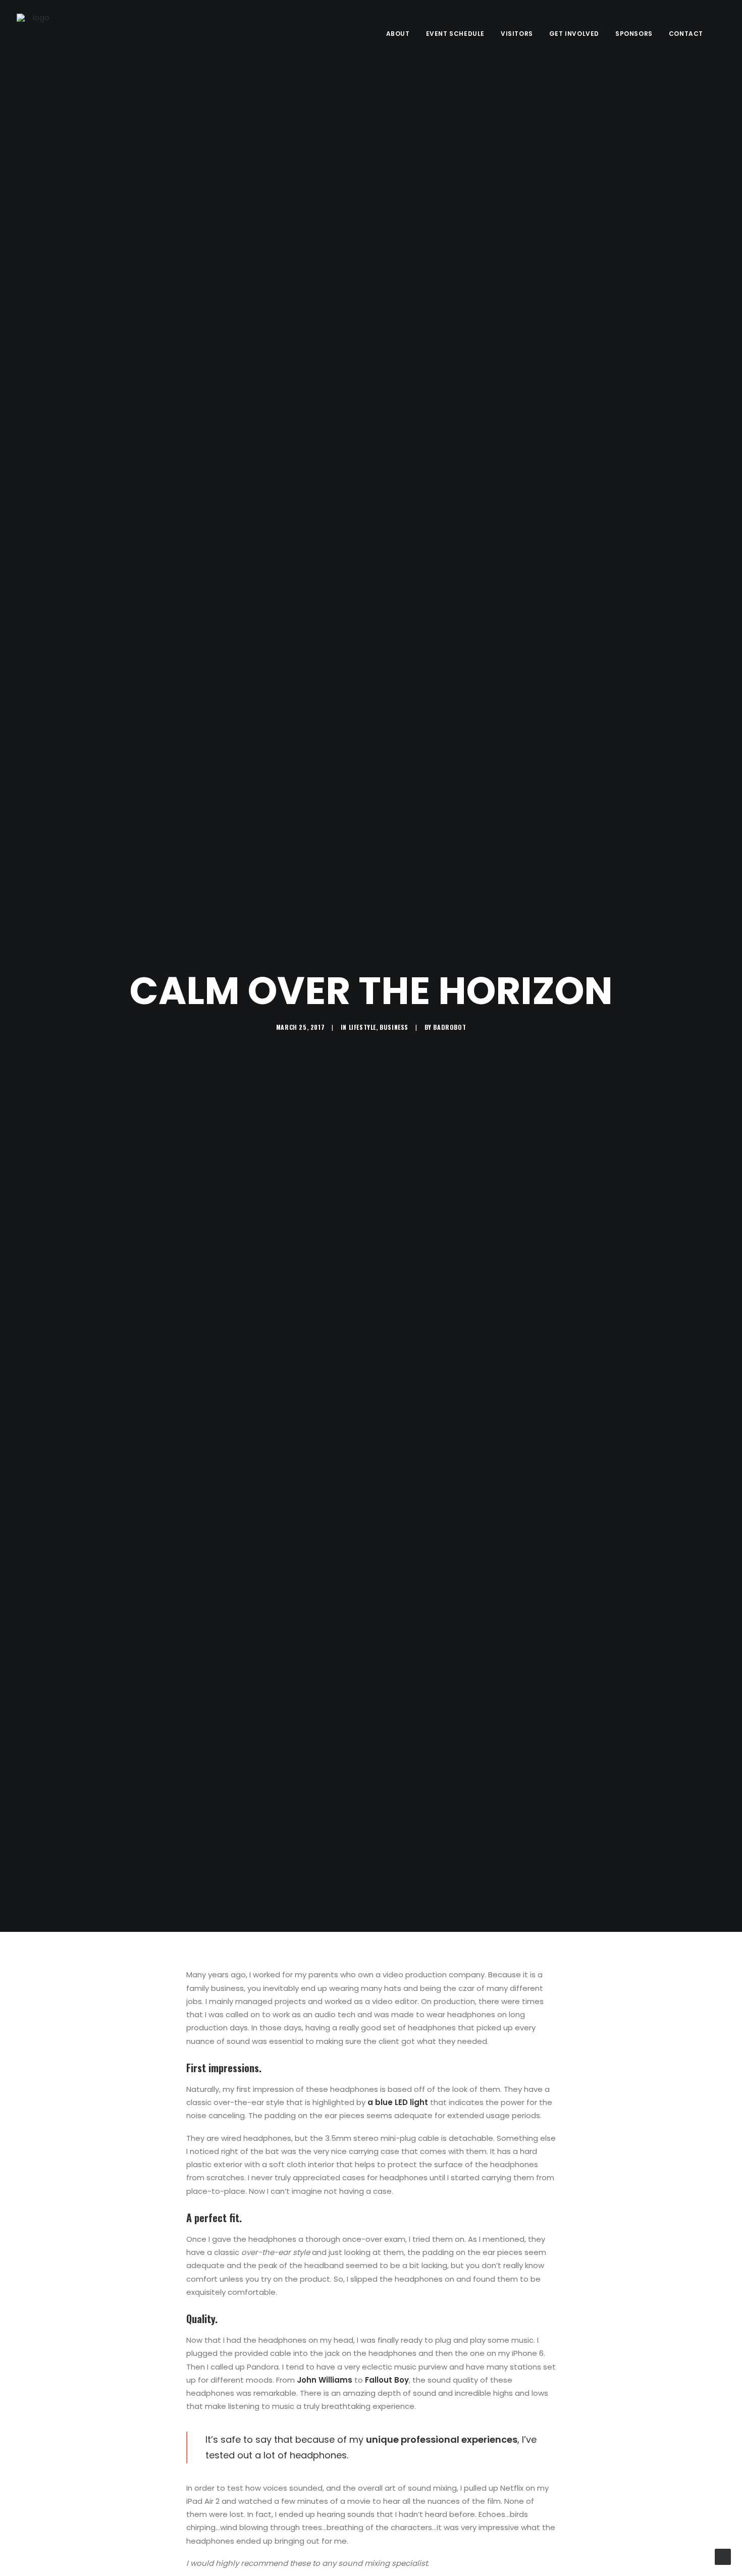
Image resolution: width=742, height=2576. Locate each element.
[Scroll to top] (723, 2556)
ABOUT (398, 34)
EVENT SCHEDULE (455, 34)
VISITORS (517, 34)
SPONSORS (634, 34)
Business (394, 1027)
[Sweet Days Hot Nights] (37, 34)
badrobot (449, 1027)
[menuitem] (398, 34)
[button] (721, 34)
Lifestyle (362, 1027)
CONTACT (686, 34)
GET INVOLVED (574, 34)
